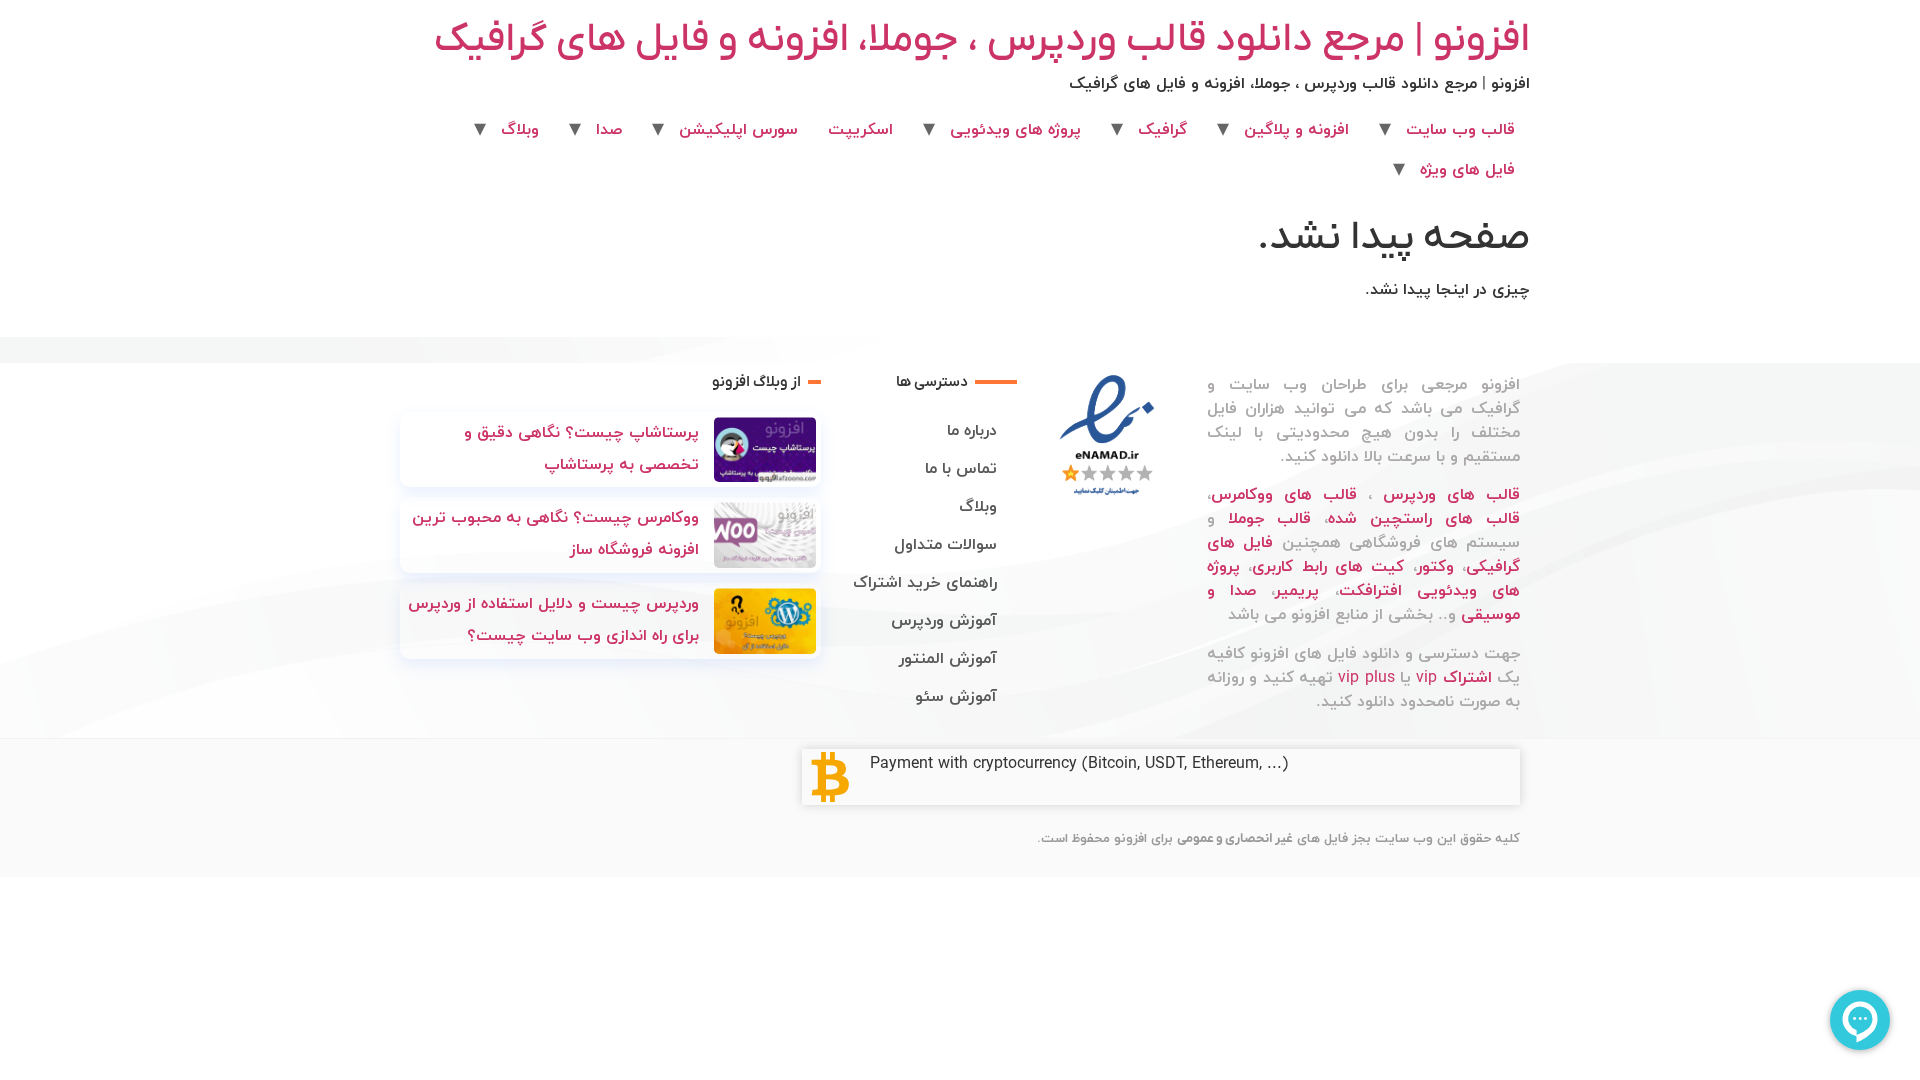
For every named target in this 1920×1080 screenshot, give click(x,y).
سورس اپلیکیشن (738, 130)
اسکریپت (860, 130)
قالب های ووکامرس (1284, 495)
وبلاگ (520, 130)
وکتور (1435, 567)
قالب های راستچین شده (1424, 519)
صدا (609, 130)
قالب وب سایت (1460, 130)
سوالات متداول (945, 545)
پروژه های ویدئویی (1015, 130)
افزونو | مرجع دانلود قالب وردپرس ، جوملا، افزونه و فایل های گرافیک (982, 40)
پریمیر (1297, 591)
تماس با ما (961, 469)
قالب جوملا (1269, 519)
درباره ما (972, 431)
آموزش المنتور (948, 659)
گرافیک (1162, 130)
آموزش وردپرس (944, 621)
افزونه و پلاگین (1296, 130)
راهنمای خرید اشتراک (925, 583)
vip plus (1366, 678)
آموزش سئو (956, 697)
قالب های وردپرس (1451, 495)
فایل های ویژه (1467, 170)
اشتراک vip (1453, 678)
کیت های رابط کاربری (1328, 567)
